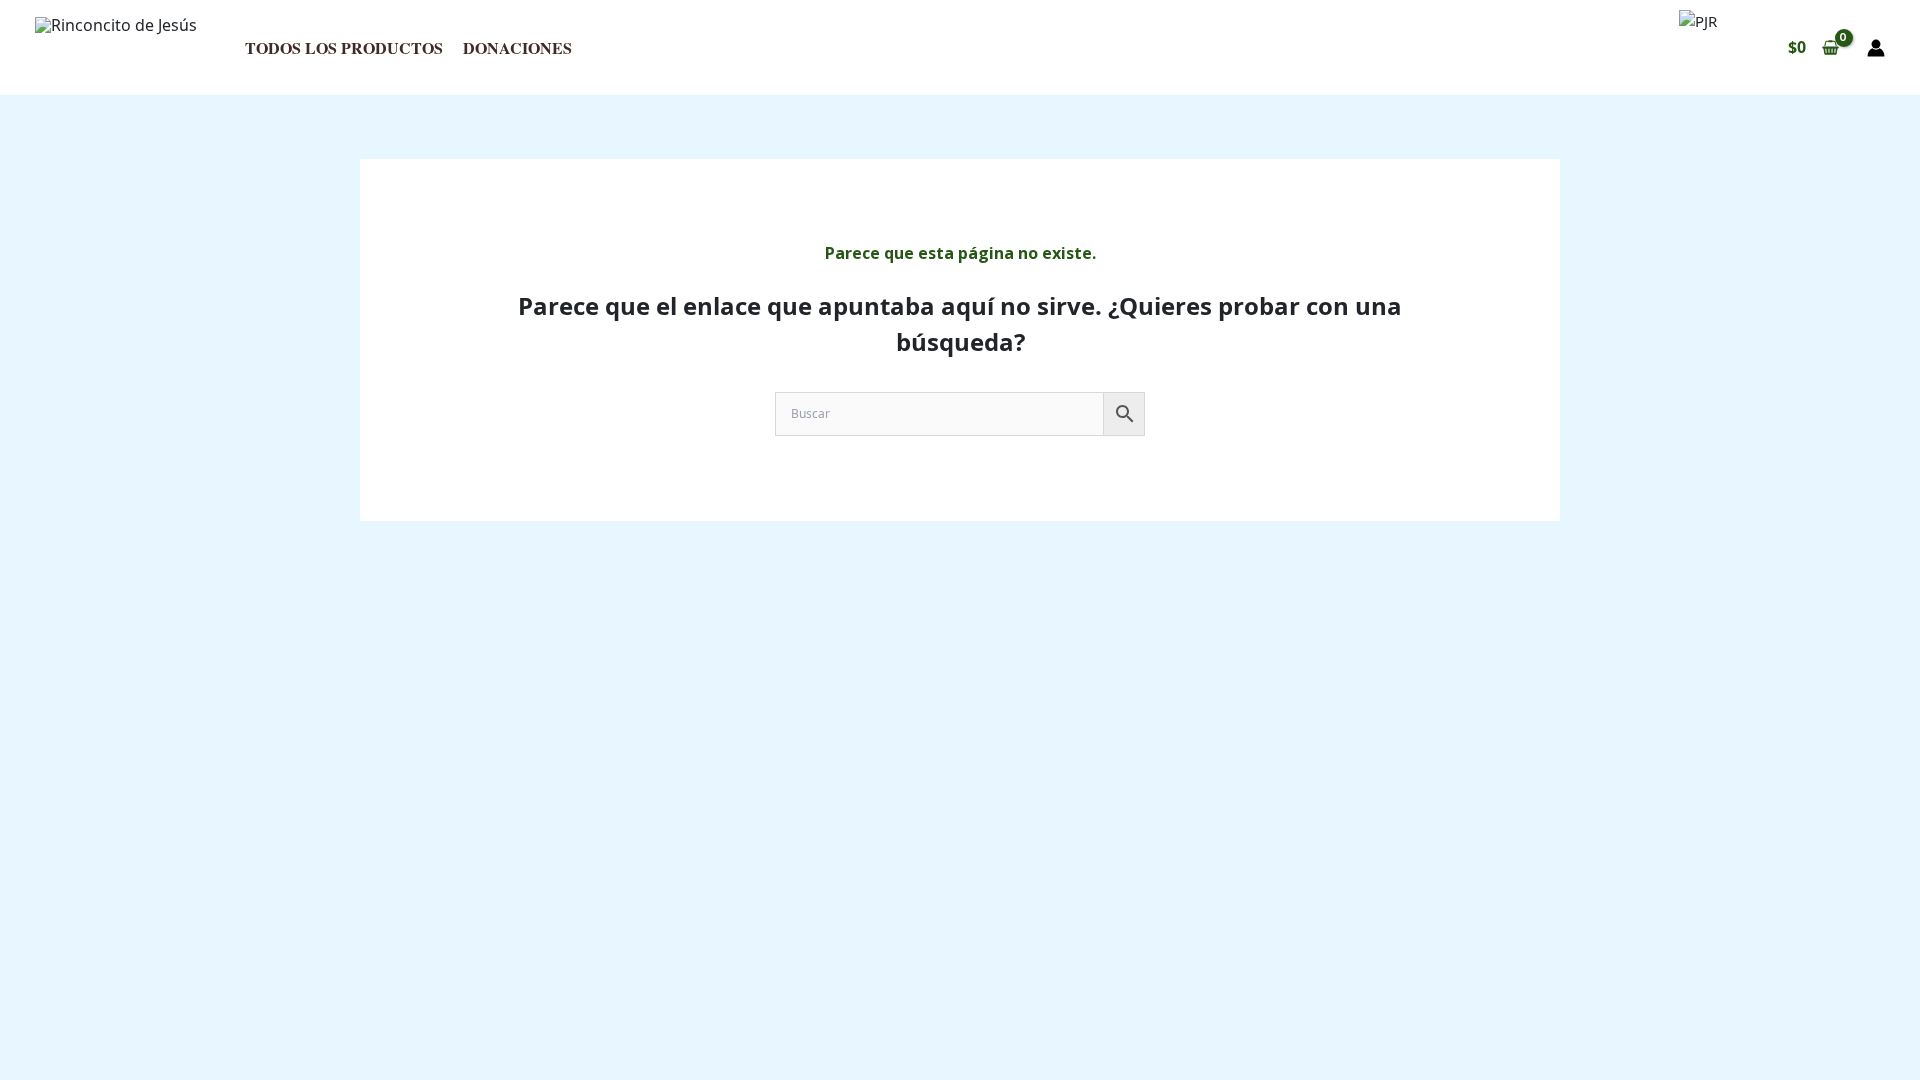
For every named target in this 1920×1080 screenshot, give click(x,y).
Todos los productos (344, 47)
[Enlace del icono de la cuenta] (1876, 48)
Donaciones (517, 47)
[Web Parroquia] (1719, 47)
